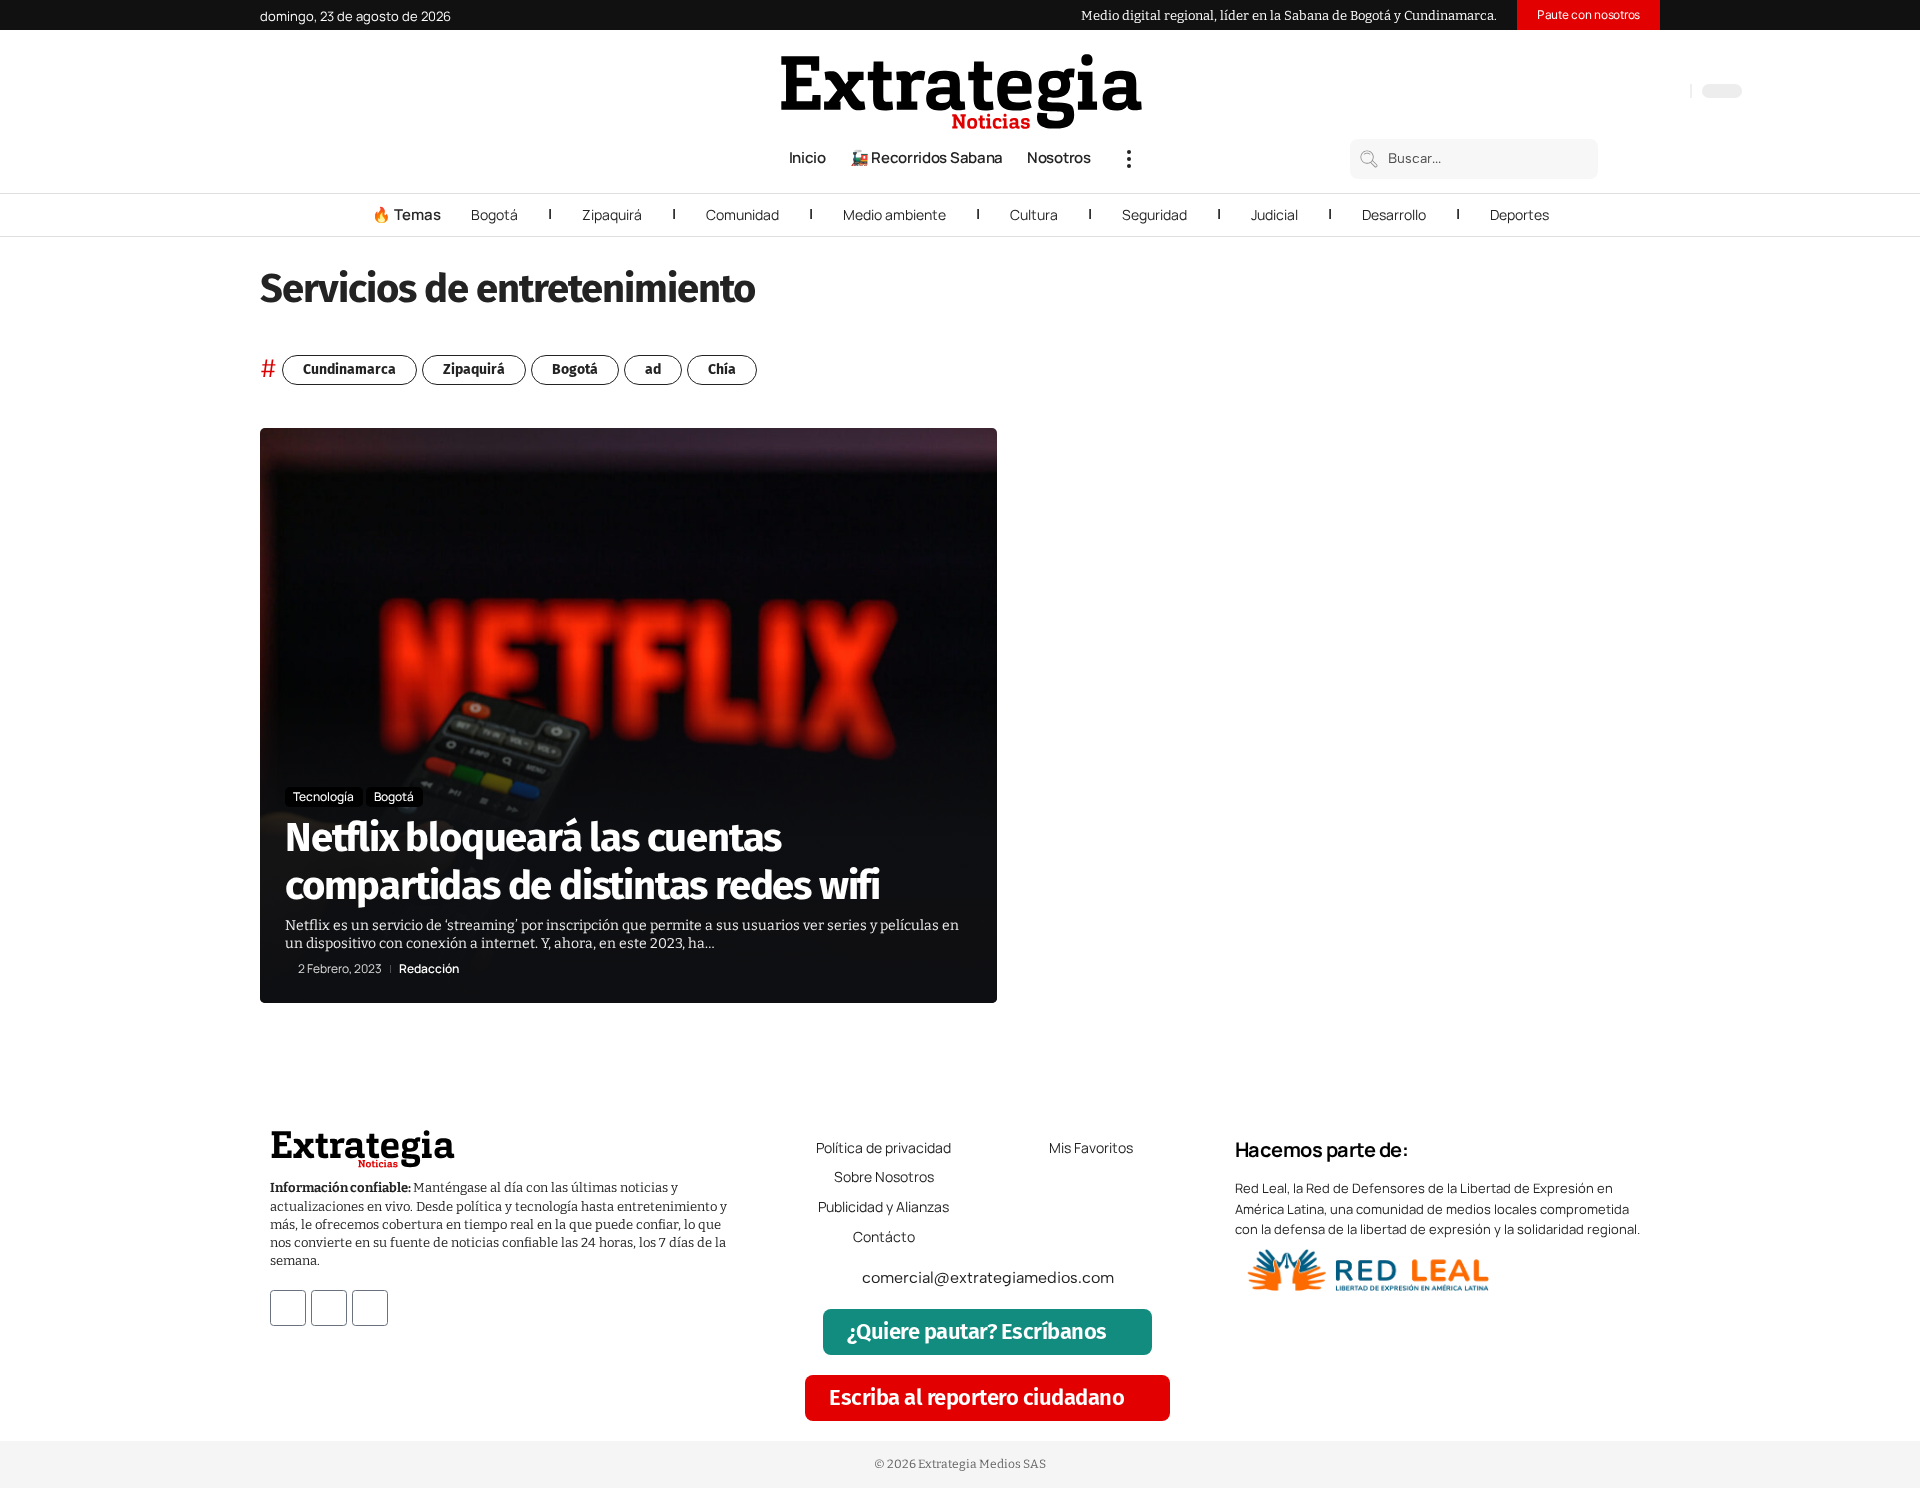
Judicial (1274, 214)
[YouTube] (1590, 93)
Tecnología (323, 796)
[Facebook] (1570, 93)
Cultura (1034, 214)
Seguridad (1154, 214)
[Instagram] (1610, 93)
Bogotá (494, 214)
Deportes (1519, 214)
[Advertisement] (1526, 728)
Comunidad (742, 214)
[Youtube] (370, 1308)
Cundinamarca (349, 369)
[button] (1129, 159)
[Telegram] (1650, 93)
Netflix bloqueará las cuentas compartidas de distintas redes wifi (582, 862)
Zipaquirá (612, 214)
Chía (722, 369)
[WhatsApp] (1670, 93)
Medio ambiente (894, 214)
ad (653, 369)
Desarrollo (1394, 214)
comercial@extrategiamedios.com (988, 1277)
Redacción (429, 969)
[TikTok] (1630, 93)
